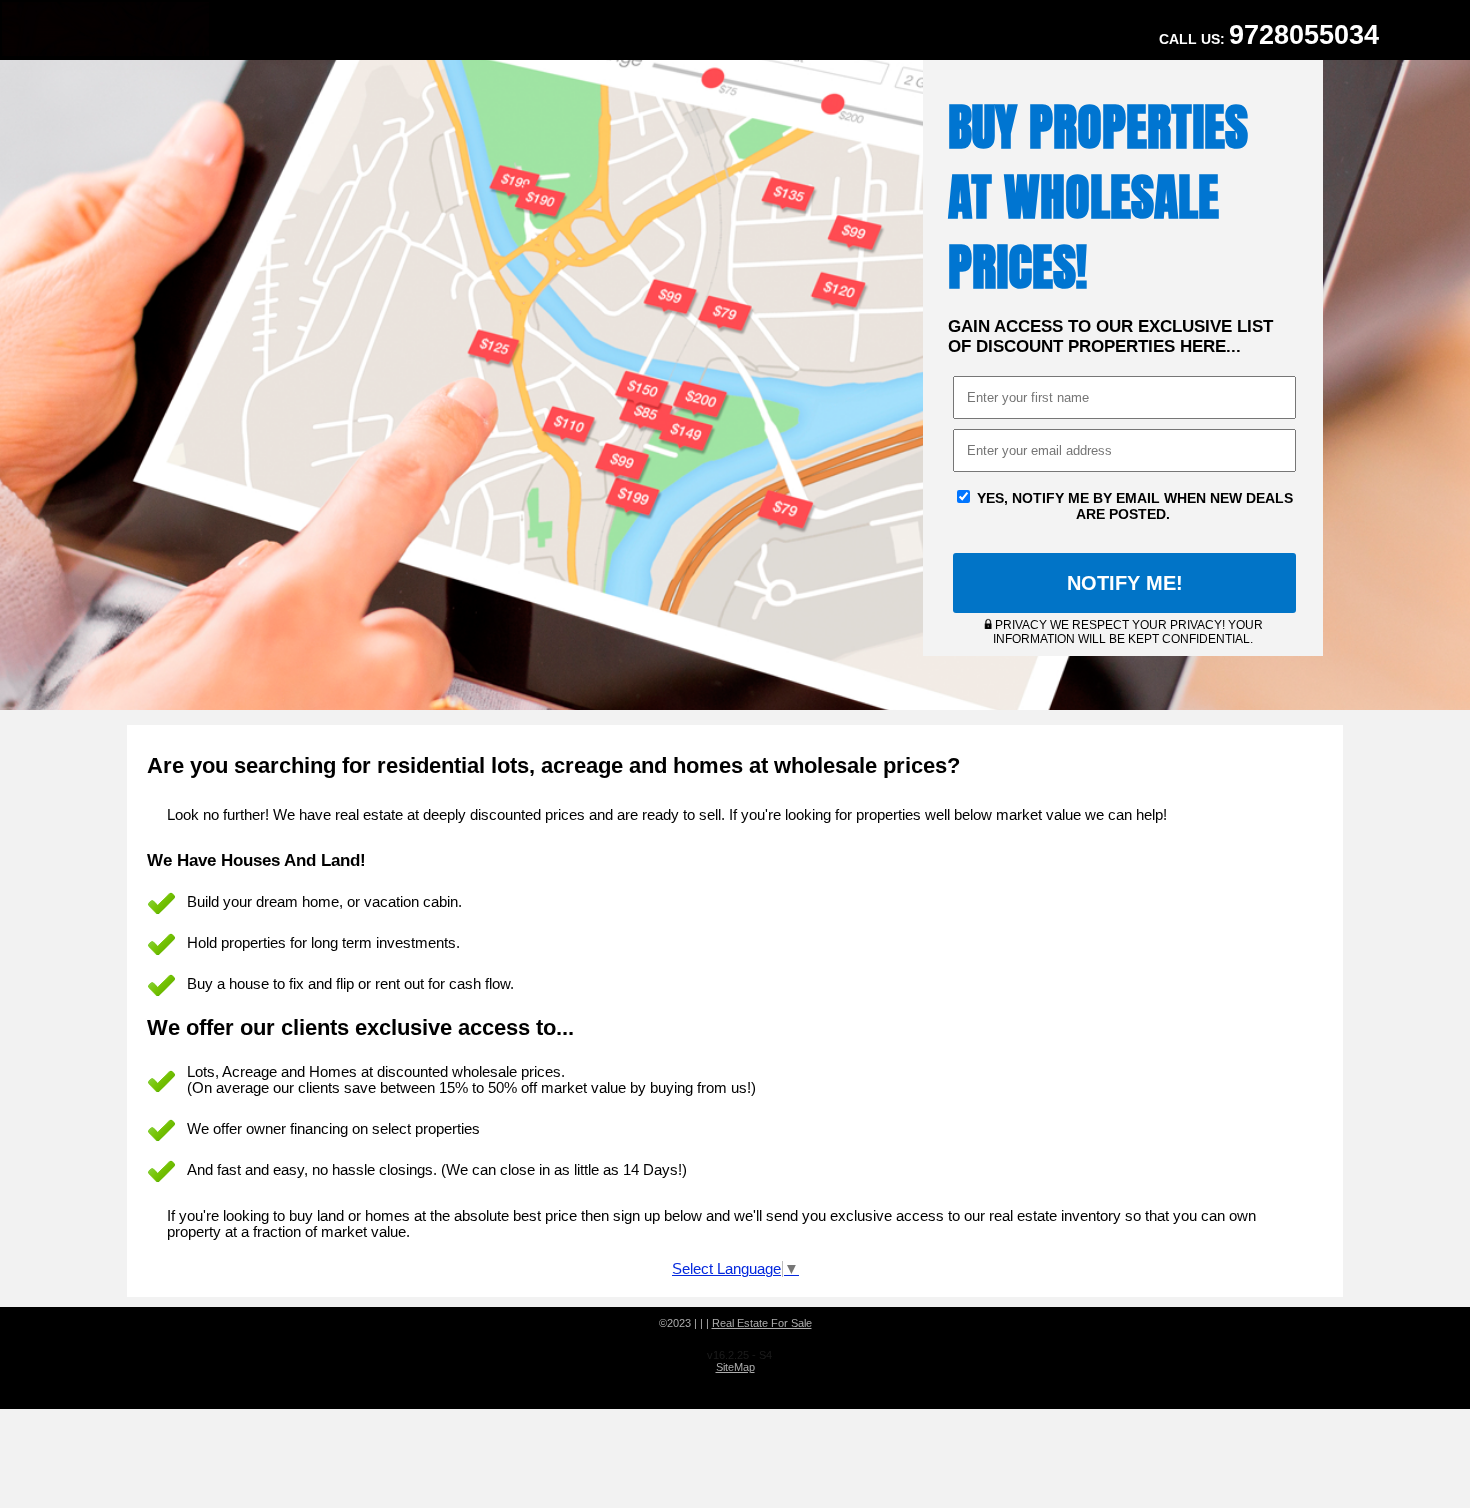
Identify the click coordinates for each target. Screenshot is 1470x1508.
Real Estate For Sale (762, 1323)
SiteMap (735, 1367)
